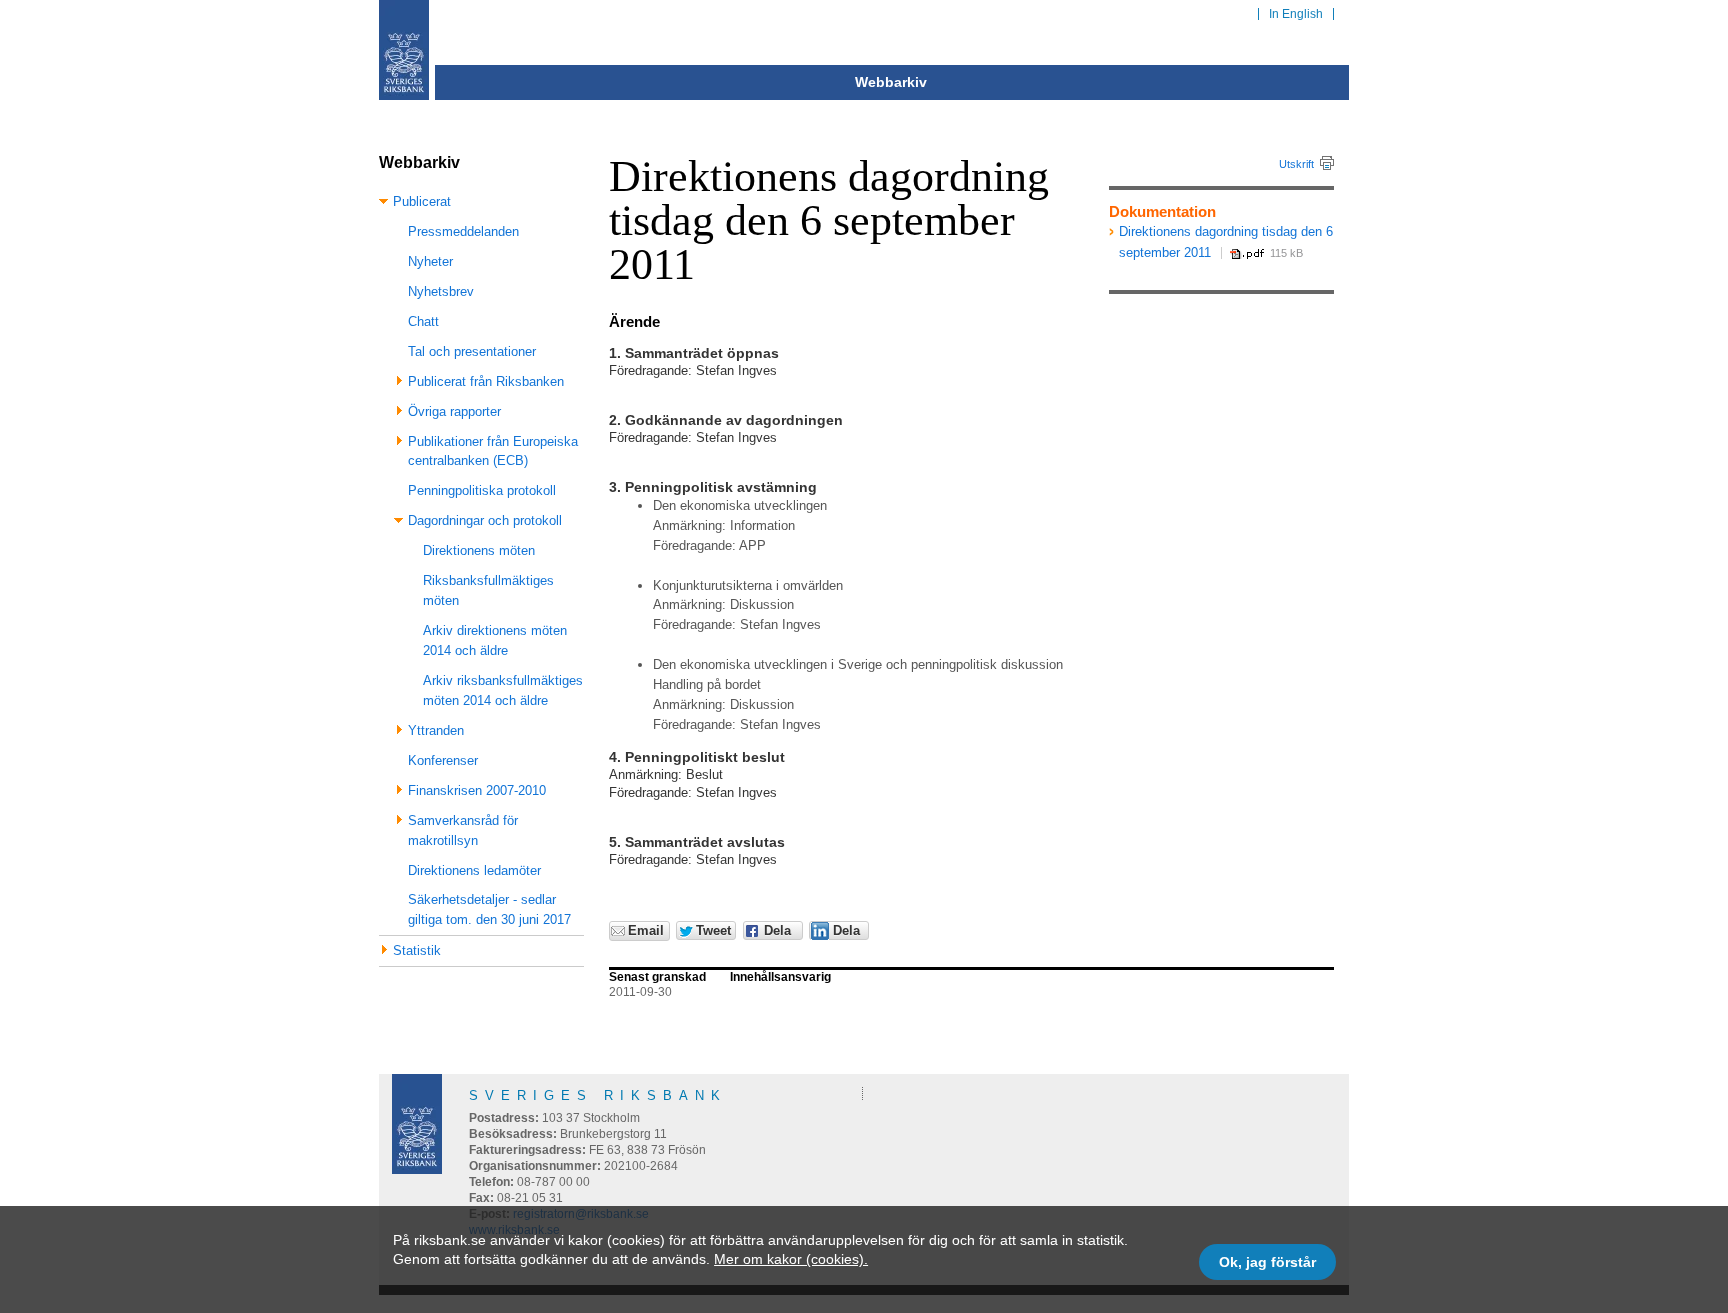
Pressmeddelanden (463, 231)
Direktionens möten (479, 550)
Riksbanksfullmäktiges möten (488, 590)
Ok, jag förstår (1267, 1262)
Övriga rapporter (454, 411)
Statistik (417, 950)
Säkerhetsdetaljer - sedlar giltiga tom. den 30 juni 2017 (489, 909)
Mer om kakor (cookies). (791, 1259)
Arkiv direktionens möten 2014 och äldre (495, 640)
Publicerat (422, 201)
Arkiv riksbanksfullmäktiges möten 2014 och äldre (503, 690)
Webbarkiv (891, 82)
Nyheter (430, 261)
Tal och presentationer (472, 351)
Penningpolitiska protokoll (482, 490)
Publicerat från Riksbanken (486, 381)
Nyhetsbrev (441, 291)
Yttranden (436, 730)
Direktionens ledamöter (474, 870)
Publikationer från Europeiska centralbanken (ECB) (493, 451)
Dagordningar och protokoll (485, 520)
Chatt (423, 321)
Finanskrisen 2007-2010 (477, 790)
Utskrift (1296, 164)
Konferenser (443, 760)
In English (1296, 14)
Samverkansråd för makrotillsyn (463, 830)
